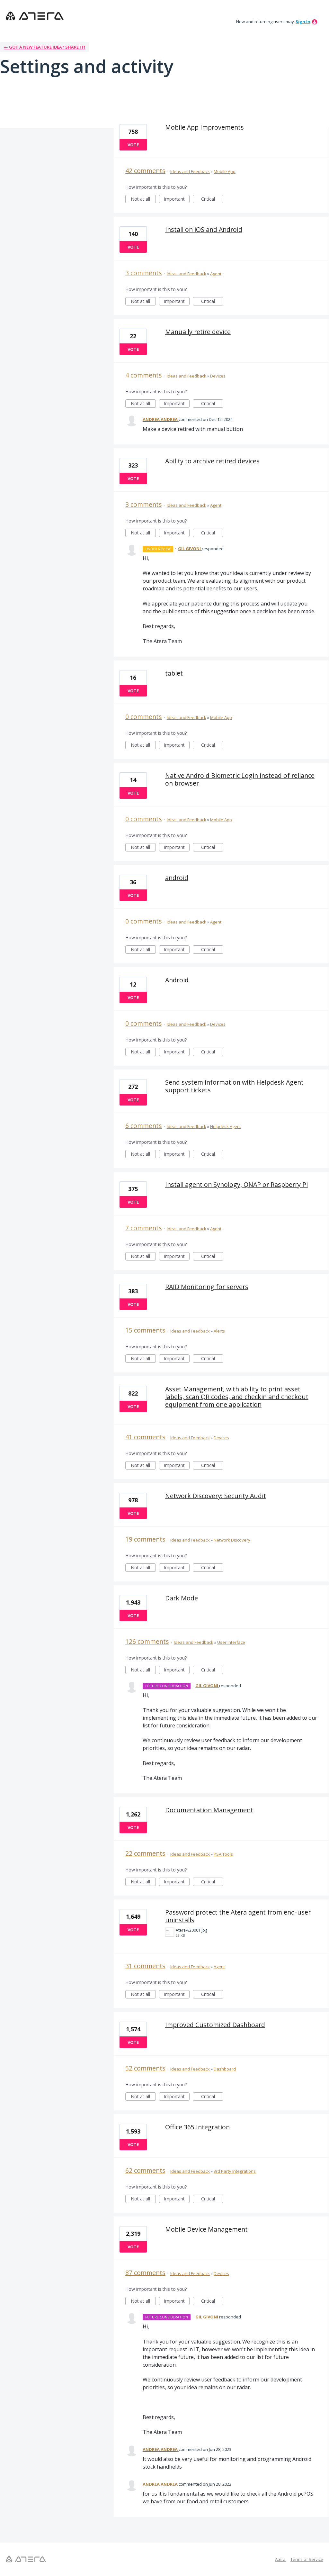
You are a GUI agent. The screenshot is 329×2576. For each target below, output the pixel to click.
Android (177, 980)
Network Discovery (232, 1540)
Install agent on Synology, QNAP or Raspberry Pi (236, 1184)
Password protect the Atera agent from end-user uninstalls (238, 1916)
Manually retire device (198, 332)
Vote (133, 145)
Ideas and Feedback (190, 171)
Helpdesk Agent (226, 1126)
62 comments (145, 2170)
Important (177, 200)
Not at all (143, 200)
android (177, 878)
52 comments (145, 2068)
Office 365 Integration (197, 2127)
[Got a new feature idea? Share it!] (35, 16)
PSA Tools (223, 1854)
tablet (174, 673)
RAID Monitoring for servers (207, 1287)
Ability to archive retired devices (212, 461)
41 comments (145, 1437)
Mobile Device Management (206, 2229)
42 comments (145, 171)
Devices (218, 376)
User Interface (231, 1642)
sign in (303, 22)
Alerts (219, 1331)
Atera (280, 2559)
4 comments (144, 375)
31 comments (145, 1966)
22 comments (145, 1853)
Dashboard (225, 2069)
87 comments (145, 2273)
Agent (216, 274)
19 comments (145, 1539)
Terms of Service (307, 2559)
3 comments (144, 273)
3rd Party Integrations (235, 2171)
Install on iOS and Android (204, 229)
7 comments (144, 1228)
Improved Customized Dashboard (215, 2025)
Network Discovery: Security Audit (216, 1496)
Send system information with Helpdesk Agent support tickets (234, 1086)
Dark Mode (182, 1598)
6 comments (144, 1126)
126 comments (147, 1641)
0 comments (144, 717)
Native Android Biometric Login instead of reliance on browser (240, 779)
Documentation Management (209, 1810)
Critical (212, 200)
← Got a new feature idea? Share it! (44, 47)
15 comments (145, 1330)
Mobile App (225, 171)
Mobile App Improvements (205, 127)
